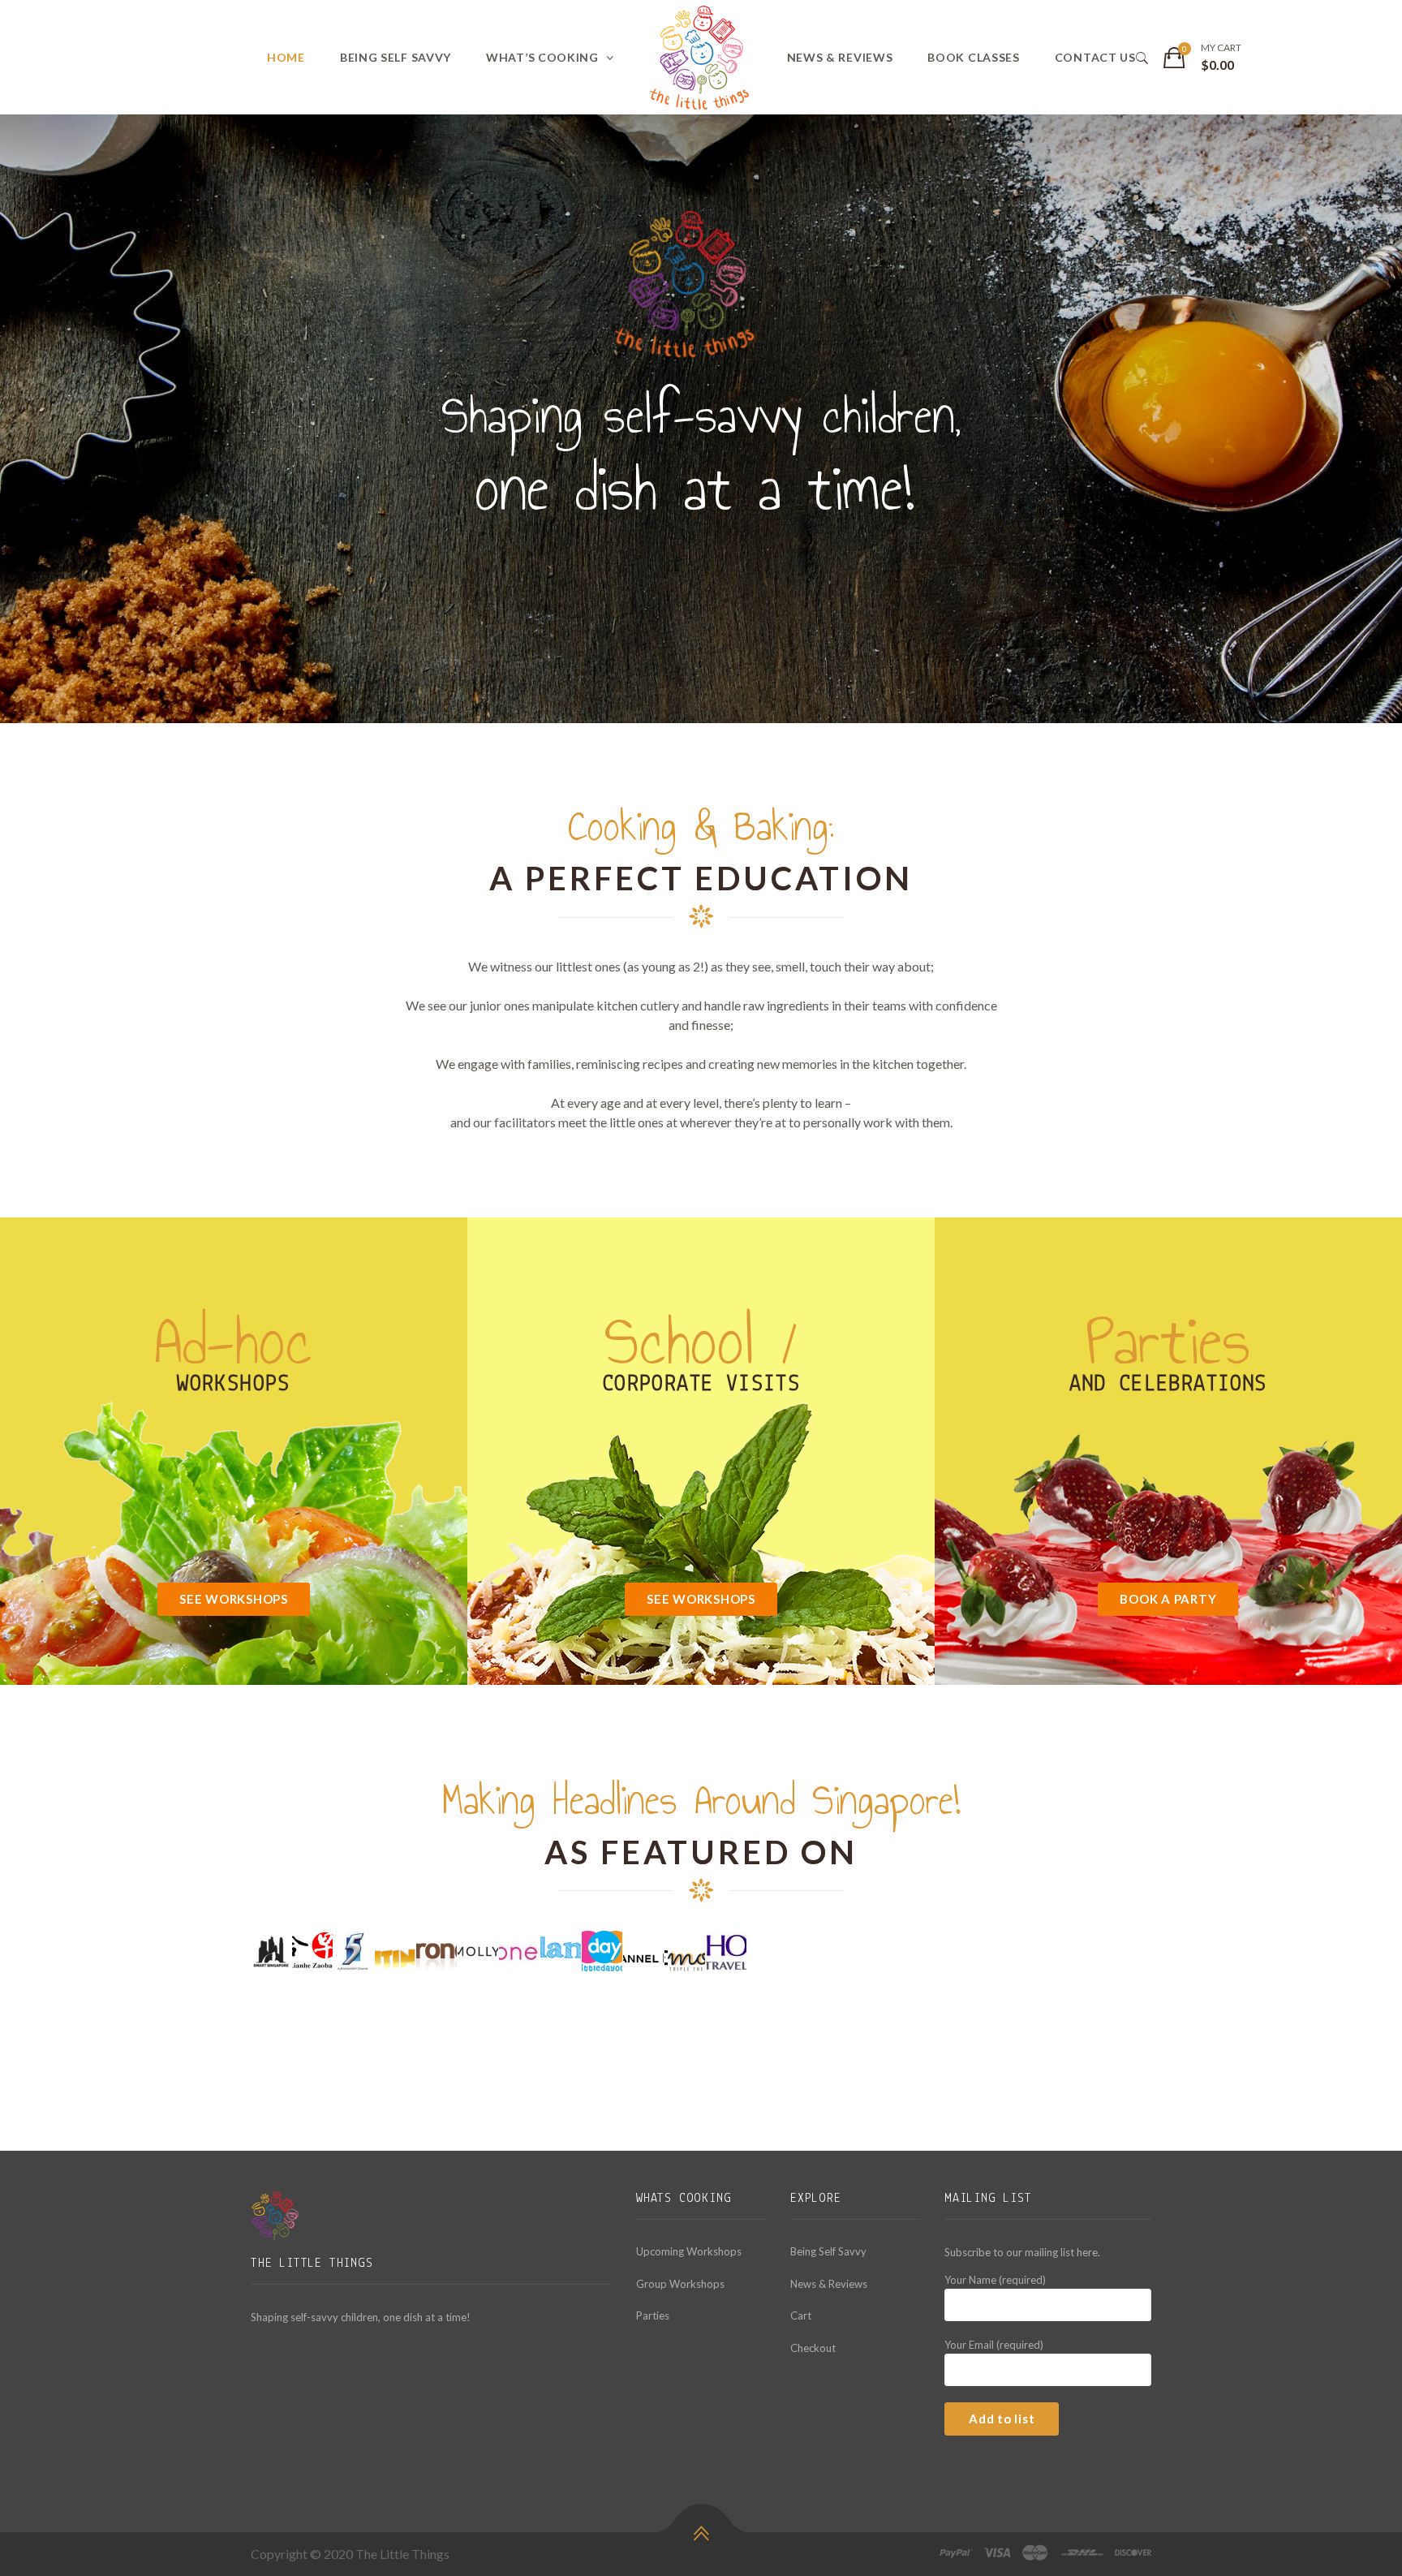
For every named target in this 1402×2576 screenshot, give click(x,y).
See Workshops (234, 1599)
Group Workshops (680, 2284)
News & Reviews (840, 57)
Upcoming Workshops (689, 2251)
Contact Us (1095, 57)
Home (286, 57)
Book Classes (973, 57)
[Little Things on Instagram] (300, 2362)
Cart (801, 2315)
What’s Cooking (542, 57)
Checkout (813, 2348)
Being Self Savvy (396, 57)
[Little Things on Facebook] (261, 2362)
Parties (653, 2315)
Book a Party (1168, 1599)
